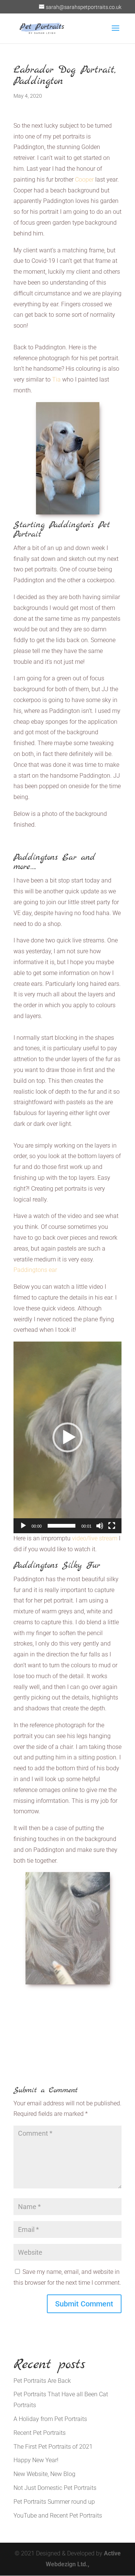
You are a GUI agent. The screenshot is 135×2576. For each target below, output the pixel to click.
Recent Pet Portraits (40, 2433)
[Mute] (100, 1526)
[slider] (61, 1526)
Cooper (84, 180)
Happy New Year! (36, 2460)
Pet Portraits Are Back (42, 2381)
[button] (67, 1437)
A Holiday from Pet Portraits (50, 2419)
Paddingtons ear (35, 1270)
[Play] (23, 1526)
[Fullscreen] (112, 1526)
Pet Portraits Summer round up (54, 2502)
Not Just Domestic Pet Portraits (55, 2488)
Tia (56, 379)
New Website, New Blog (44, 2474)
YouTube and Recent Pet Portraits (58, 2516)
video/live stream (95, 1538)
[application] (67, 1437)
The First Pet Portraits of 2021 (53, 2447)
